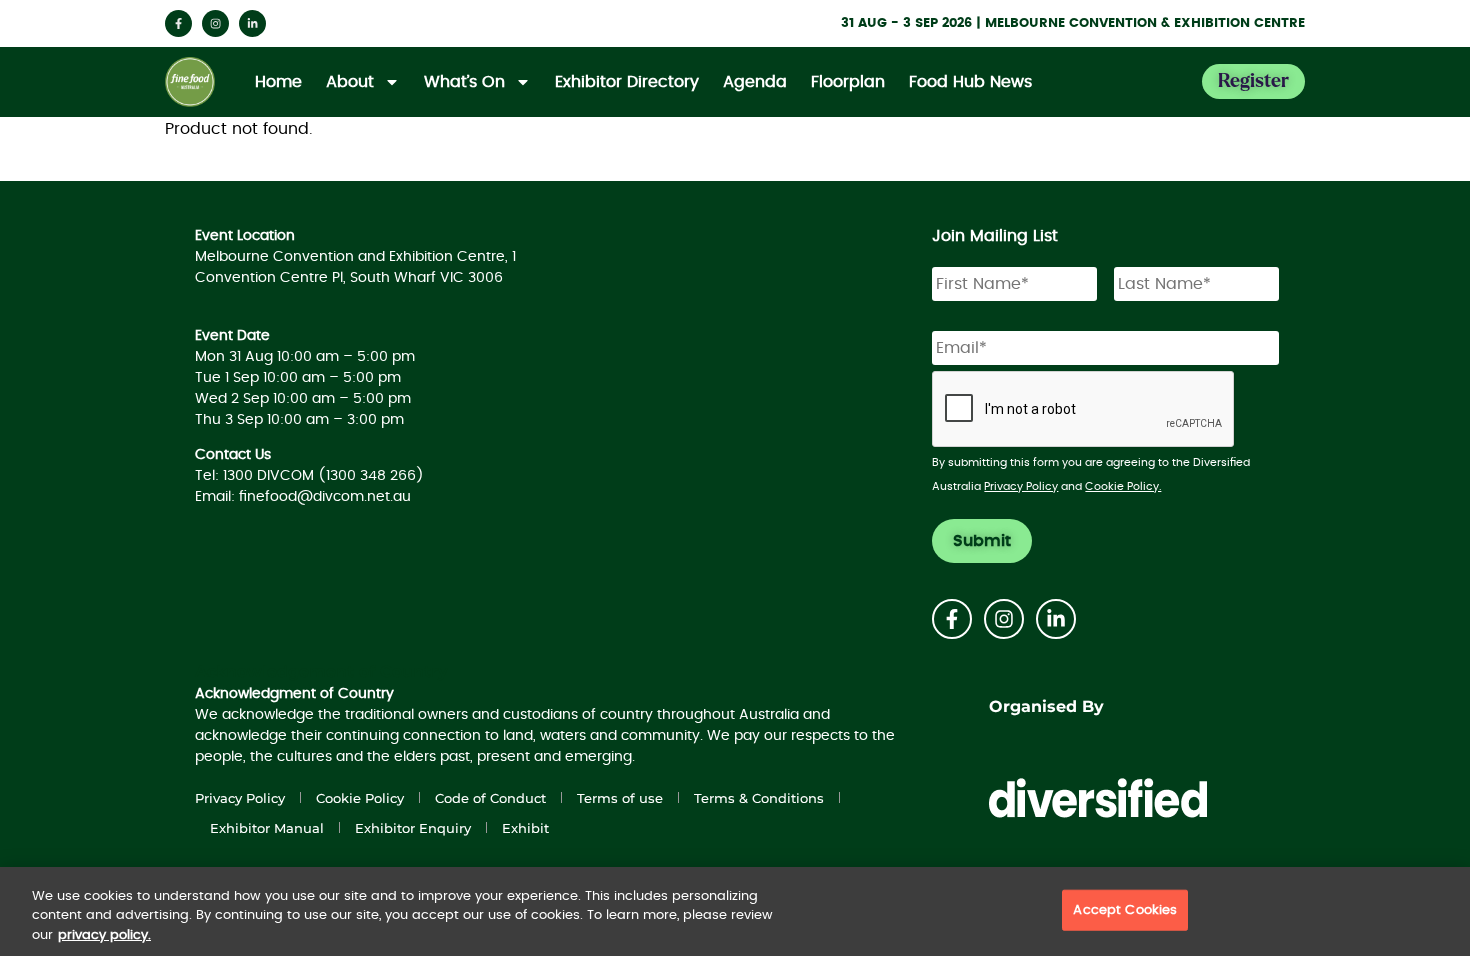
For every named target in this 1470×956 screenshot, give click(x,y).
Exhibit (525, 828)
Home (278, 82)
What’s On (464, 82)
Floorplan (848, 82)
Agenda (755, 82)
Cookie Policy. (1123, 486)
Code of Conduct (490, 798)
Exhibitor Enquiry (413, 828)
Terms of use (620, 798)
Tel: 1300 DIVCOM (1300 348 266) (309, 476)
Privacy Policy (1021, 486)
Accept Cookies (1125, 909)
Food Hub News (970, 82)
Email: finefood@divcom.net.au (303, 497)
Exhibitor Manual (267, 828)
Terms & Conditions (759, 798)
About (350, 82)
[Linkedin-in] (252, 23)
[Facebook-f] (178, 23)
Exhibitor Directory (627, 82)
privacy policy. (104, 935)
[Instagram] (215, 23)
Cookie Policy (360, 798)
